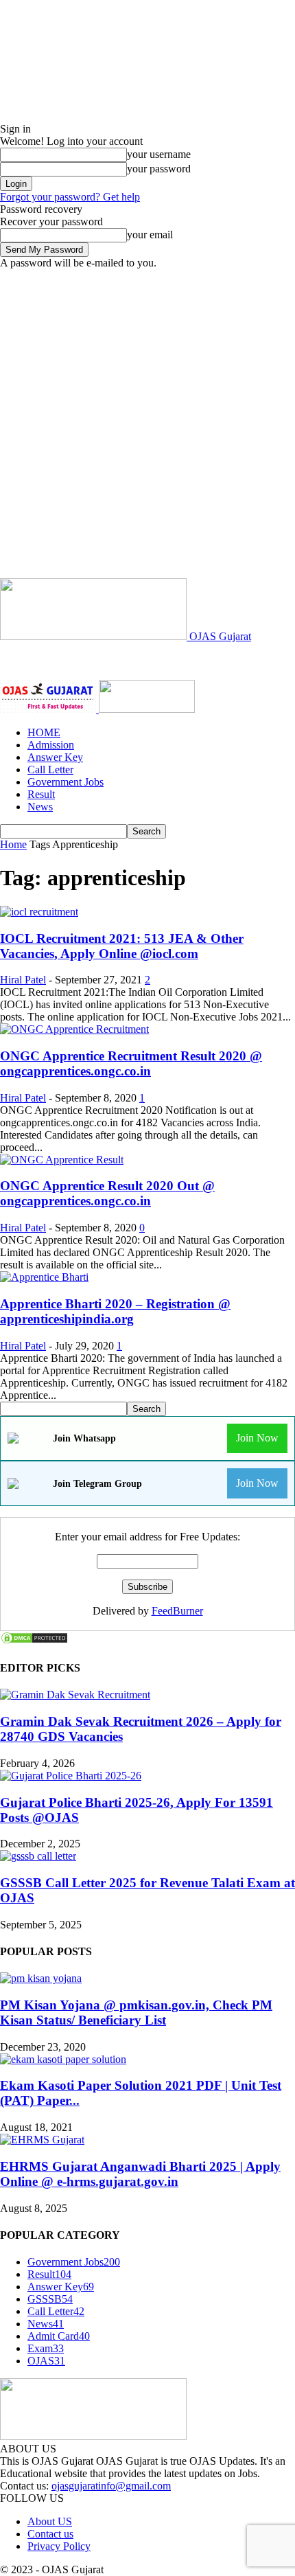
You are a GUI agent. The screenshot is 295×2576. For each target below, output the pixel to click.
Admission (51, 745)
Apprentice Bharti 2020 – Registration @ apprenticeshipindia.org (115, 1311)
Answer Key (55, 757)
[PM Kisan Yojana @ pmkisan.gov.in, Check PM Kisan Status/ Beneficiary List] (41, 1978)
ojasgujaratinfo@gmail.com (111, 2486)
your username (159, 154)
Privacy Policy (59, 2546)
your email (150, 235)
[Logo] (49, 709)
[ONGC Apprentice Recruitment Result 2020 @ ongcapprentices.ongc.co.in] (74, 1029)
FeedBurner (177, 1611)
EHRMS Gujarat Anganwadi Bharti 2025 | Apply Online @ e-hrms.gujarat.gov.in (140, 2174)
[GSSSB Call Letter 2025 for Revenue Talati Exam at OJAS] (38, 1856)
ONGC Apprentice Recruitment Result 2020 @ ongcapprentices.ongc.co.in (131, 1063)
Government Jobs (66, 782)
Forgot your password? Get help (70, 197)
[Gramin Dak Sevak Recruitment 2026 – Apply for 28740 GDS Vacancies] (75, 1695)
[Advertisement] (147, 424)
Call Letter (50, 770)
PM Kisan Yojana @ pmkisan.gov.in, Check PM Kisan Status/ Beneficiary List (136, 2013)
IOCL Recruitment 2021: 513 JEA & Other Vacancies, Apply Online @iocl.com (122, 946)
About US (50, 2521)
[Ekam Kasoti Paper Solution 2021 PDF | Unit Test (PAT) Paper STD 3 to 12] (63, 2059)
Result (41, 794)
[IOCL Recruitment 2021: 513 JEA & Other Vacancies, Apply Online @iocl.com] (39, 912)
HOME (44, 732)
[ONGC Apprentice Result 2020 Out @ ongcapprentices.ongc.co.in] (62, 1160)
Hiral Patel (23, 980)
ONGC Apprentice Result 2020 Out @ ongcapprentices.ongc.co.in (107, 1193)
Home (13, 844)
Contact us (50, 2534)
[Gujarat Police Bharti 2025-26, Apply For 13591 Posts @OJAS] (71, 1776)
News (40, 807)
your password (159, 169)
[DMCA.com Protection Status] (34, 1641)
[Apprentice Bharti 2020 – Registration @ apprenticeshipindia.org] (44, 1277)
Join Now (257, 1438)
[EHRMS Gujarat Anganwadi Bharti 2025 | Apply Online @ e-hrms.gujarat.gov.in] (42, 2140)
